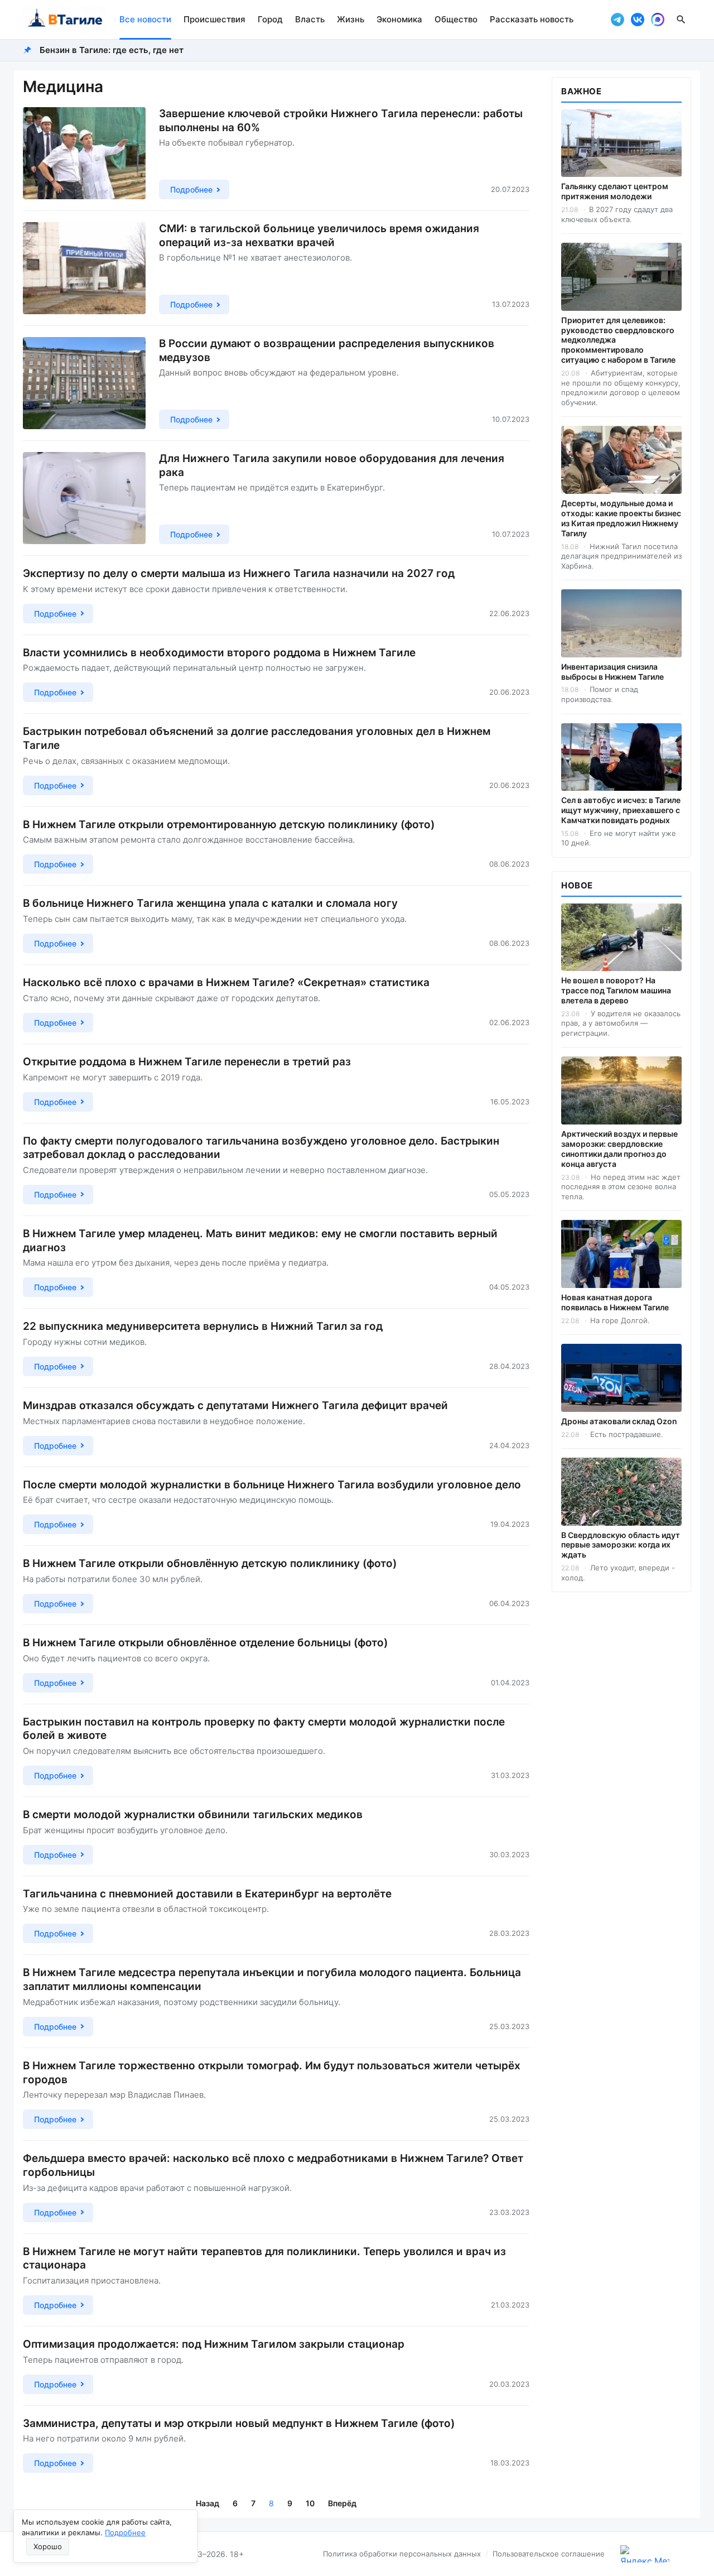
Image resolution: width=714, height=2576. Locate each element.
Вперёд (342, 2503)
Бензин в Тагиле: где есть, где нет (112, 50)
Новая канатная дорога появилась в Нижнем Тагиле (615, 1302)
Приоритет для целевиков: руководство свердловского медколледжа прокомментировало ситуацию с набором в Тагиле (618, 340)
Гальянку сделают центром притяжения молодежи (615, 191)
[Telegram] (617, 20)
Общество (456, 19)
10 (310, 2503)
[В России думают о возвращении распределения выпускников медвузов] (84, 383)
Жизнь (351, 19)
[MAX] (658, 20)
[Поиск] (681, 20)
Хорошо (48, 2546)
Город (270, 19)
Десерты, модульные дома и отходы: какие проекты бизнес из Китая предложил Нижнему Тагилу (621, 518)
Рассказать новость (532, 19)
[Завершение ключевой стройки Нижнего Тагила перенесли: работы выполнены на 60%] (84, 153)
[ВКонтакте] (638, 20)
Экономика (399, 19)
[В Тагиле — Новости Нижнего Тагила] (64, 20)
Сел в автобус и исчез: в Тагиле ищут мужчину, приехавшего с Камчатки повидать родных (621, 810)
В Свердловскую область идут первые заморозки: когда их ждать (621, 1545)
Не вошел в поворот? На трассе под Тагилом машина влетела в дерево (616, 990)
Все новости (145, 19)
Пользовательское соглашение (549, 2554)
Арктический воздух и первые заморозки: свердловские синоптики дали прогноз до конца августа (619, 1149)
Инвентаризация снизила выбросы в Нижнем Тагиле (612, 672)
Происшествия (214, 19)
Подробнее (125, 2532)
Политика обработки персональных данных (402, 2554)
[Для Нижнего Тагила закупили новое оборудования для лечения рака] (84, 498)
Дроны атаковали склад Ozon (619, 1421)
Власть (310, 19)
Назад (208, 2503)
